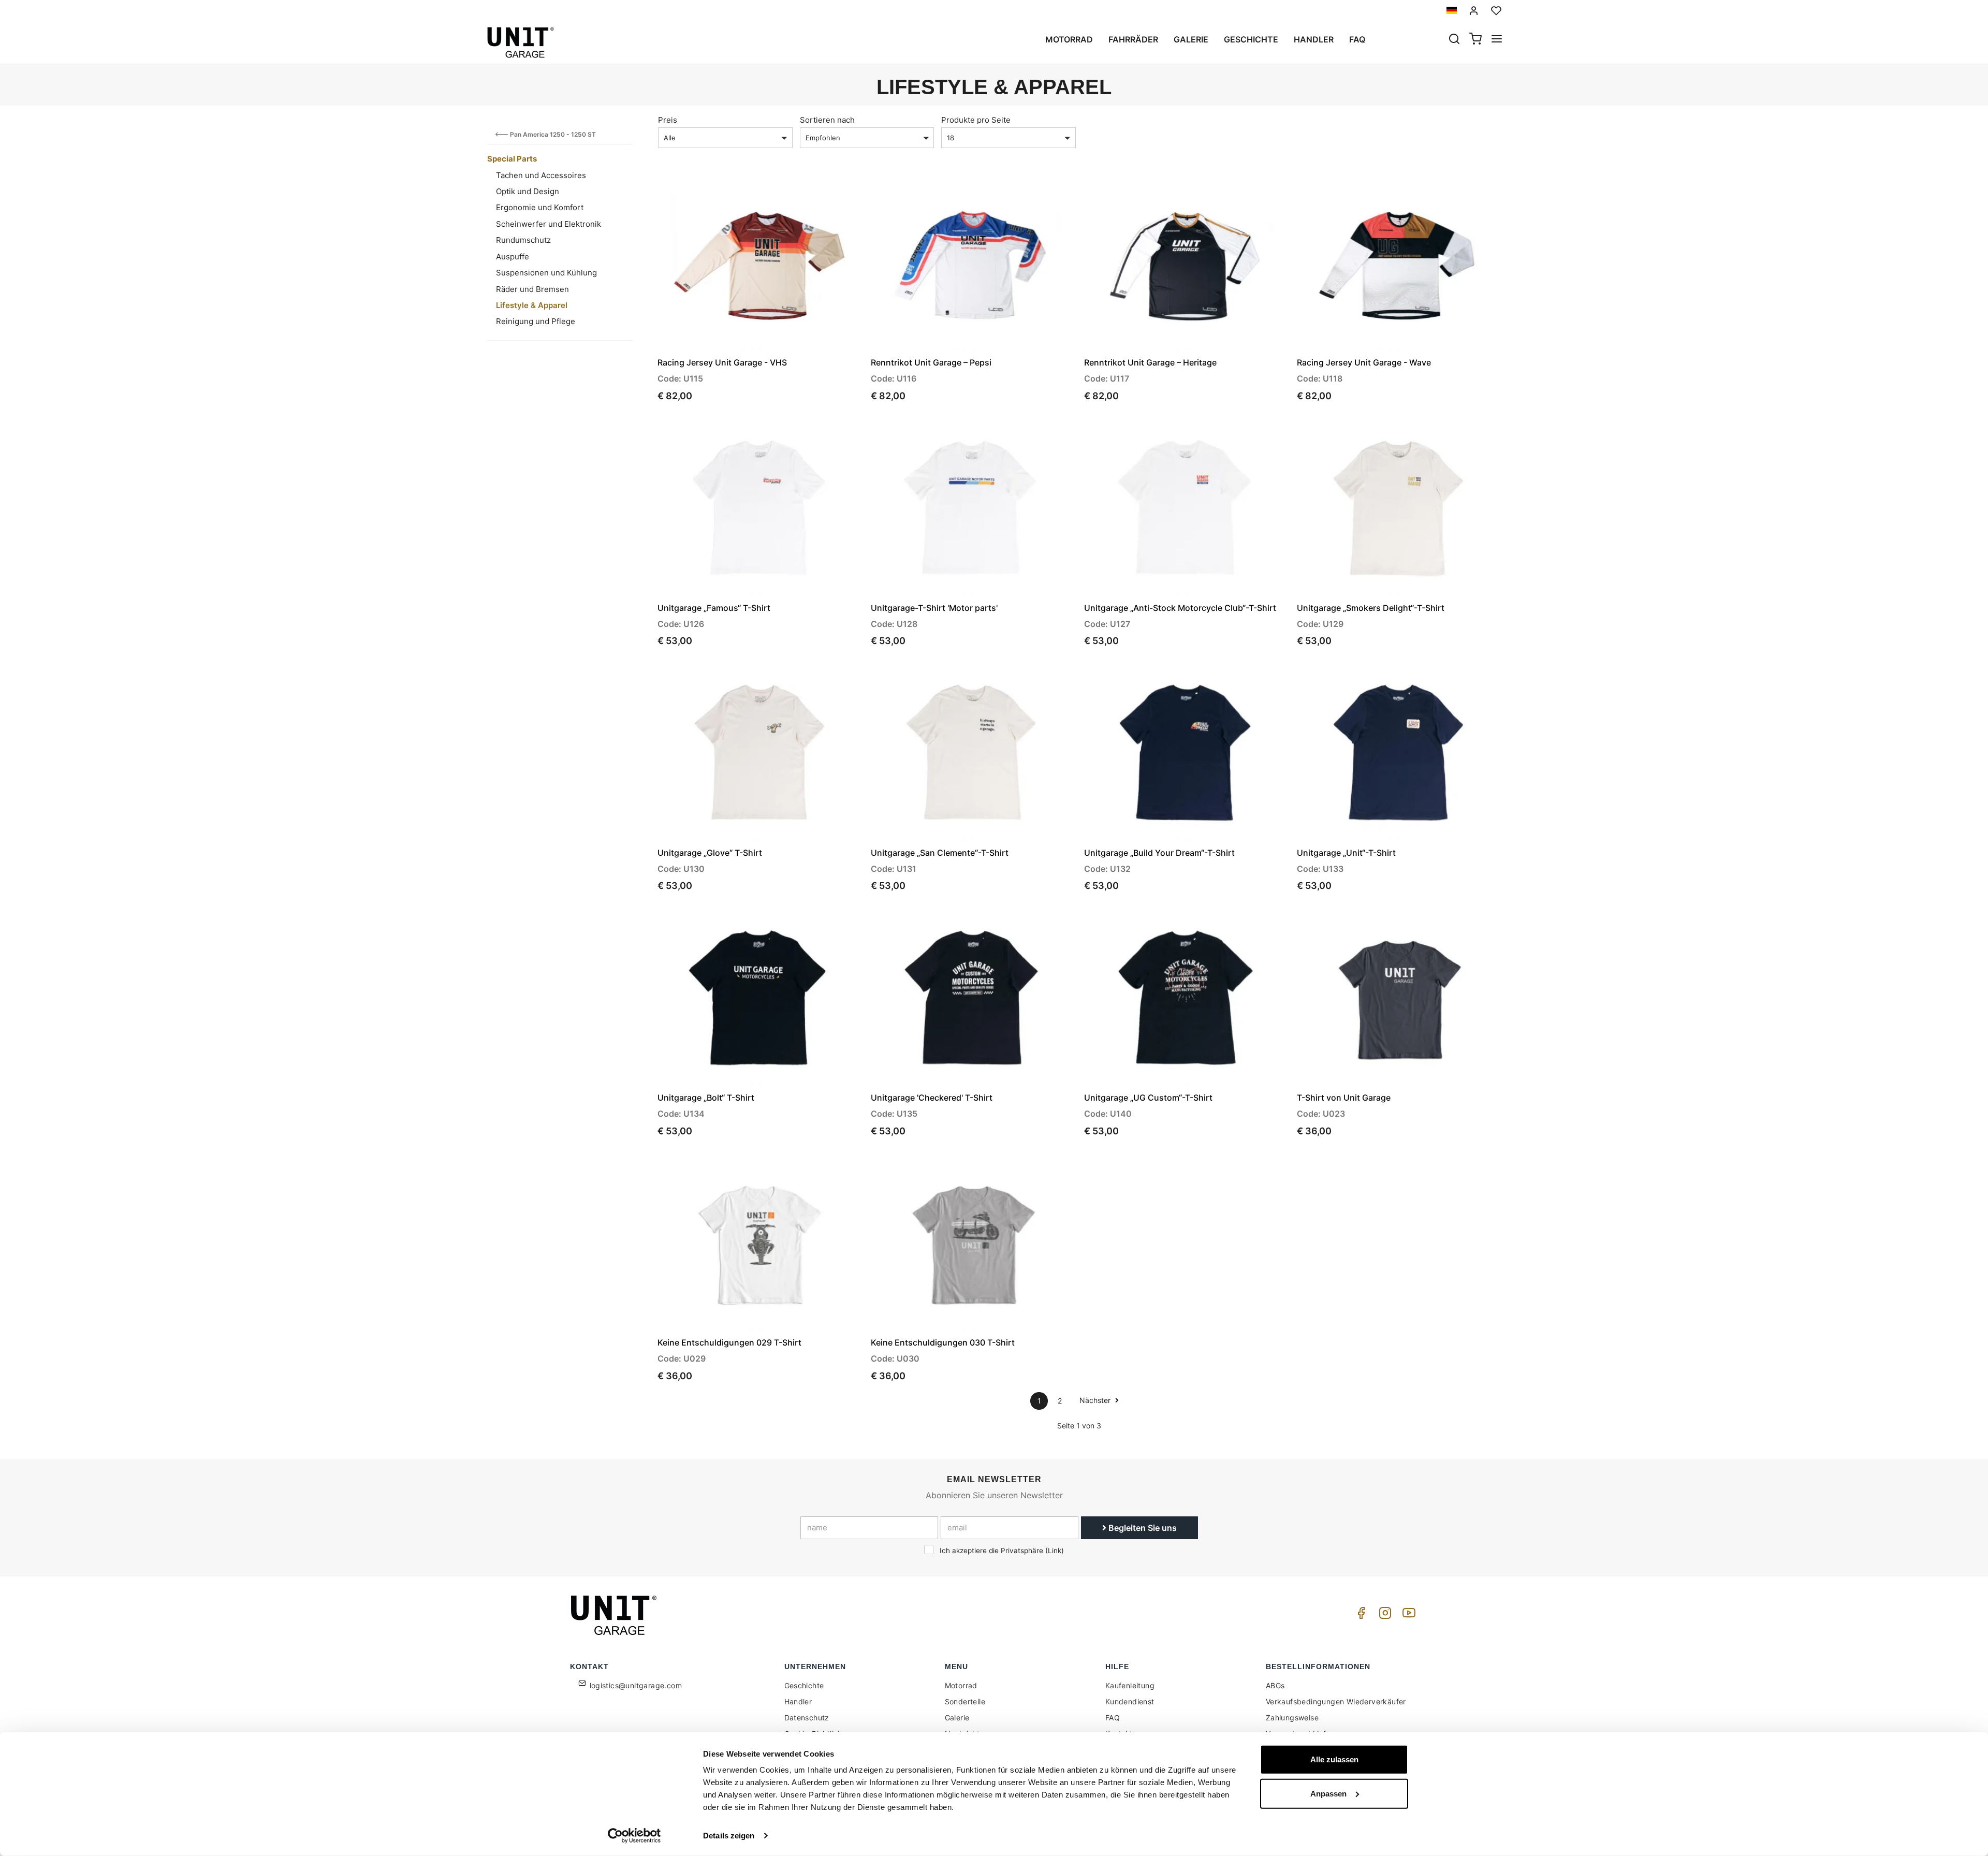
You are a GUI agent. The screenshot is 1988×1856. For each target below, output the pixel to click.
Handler (1314, 39)
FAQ (1113, 1718)
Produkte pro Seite (976, 120)
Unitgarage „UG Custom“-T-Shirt (1148, 1098)
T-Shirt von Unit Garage (1344, 1098)
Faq (1357, 39)
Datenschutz (807, 1718)
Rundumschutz (523, 240)
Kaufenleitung (1130, 1685)
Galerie (1191, 39)
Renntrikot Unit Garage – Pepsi (931, 362)
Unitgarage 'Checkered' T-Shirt (932, 1098)
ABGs (1275, 1685)
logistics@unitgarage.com (636, 1685)
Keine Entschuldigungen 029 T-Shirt (729, 1342)
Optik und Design (528, 191)
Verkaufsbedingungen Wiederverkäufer (1336, 1701)
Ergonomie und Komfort (540, 207)
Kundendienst (1130, 1701)
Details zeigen (729, 1836)
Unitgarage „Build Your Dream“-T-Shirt (1159, 853)
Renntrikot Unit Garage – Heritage (1150, 362)
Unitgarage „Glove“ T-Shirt (710, 853)
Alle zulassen (1334, 1759)
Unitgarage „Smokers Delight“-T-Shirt (1371, 608)
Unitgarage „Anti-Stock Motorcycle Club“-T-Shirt (1180, 608)
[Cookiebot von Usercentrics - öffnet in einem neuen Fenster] (634, 1836)
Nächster (1096, 1400)
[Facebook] (1360, 1616)
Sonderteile (965, 1701)
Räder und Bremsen (532, 289)
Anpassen (1328, 1793)
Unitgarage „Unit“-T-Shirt (1346, 853)
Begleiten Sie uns (1142, 1528)
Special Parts (512, 159)
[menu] (1497, 40)
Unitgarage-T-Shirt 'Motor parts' (934, 608)
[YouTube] (1407, 1616)
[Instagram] (1383, 1616)
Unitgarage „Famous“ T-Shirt (714, 608)
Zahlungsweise (1292, 1718)
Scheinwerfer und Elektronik (549, 224)
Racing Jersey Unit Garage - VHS (722, 362)
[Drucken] (824, 194)
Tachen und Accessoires (541, 175)
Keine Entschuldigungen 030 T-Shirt (943, 1342)
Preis (668, 120)
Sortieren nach (827, 120)
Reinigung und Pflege (536, 321)
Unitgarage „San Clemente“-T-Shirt (940, 853)
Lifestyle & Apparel (532, 305)
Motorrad (1069, 39)
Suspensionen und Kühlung (546, 273)
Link (1055, 1551)
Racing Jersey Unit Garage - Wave (1364, 362)
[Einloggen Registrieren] (1474, 11)
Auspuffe (513, 257)
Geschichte (1251, 39)
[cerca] (1454, 40)
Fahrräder (1133, 39)
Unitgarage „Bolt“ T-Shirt (706, 1098)
